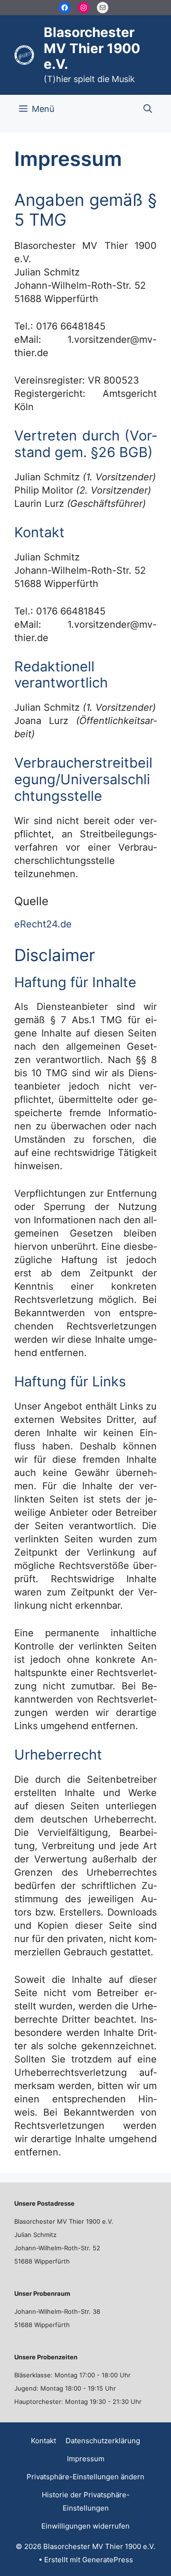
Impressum (86, 2459)
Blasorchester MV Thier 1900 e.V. (92, 48)
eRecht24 (36, 924)
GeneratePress (108, 2560)
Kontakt (43, 2441)
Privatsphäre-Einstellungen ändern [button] (85, 2477)
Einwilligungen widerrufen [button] (85, 2526)
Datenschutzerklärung (103, 2441)
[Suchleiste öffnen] (148, 109)
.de (65, 924)
